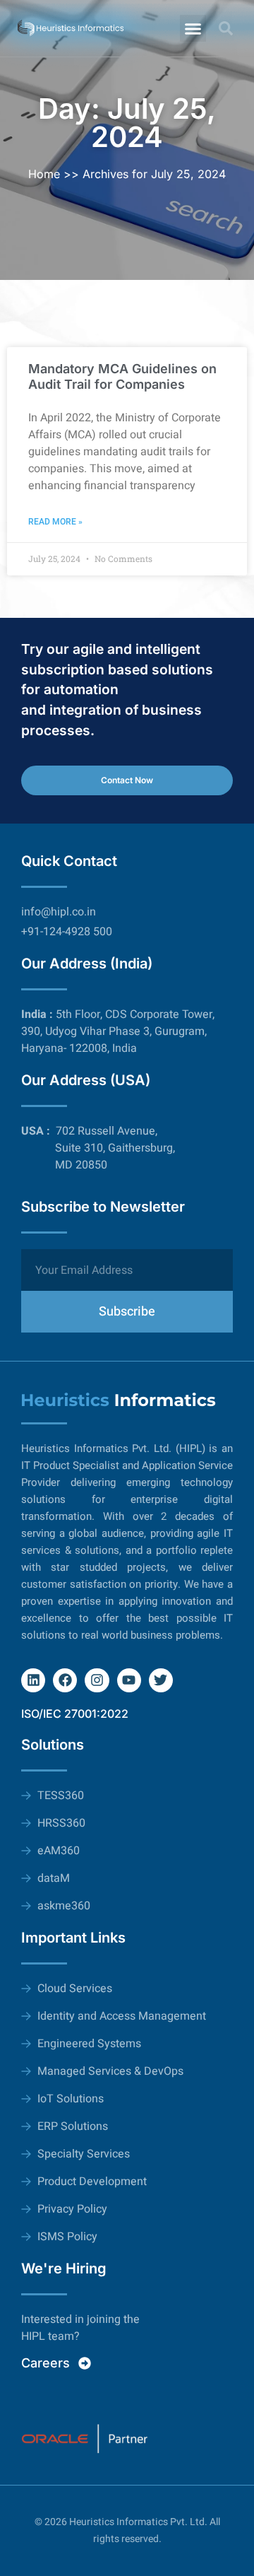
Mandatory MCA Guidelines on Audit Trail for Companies (122, 376)
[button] (193, 28)
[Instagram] (97, 1680)
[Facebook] (65, 1680)
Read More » (55, 522)
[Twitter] (161, 1680)
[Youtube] (129, 1680)
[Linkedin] (33, 1680)
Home (44, 174)
